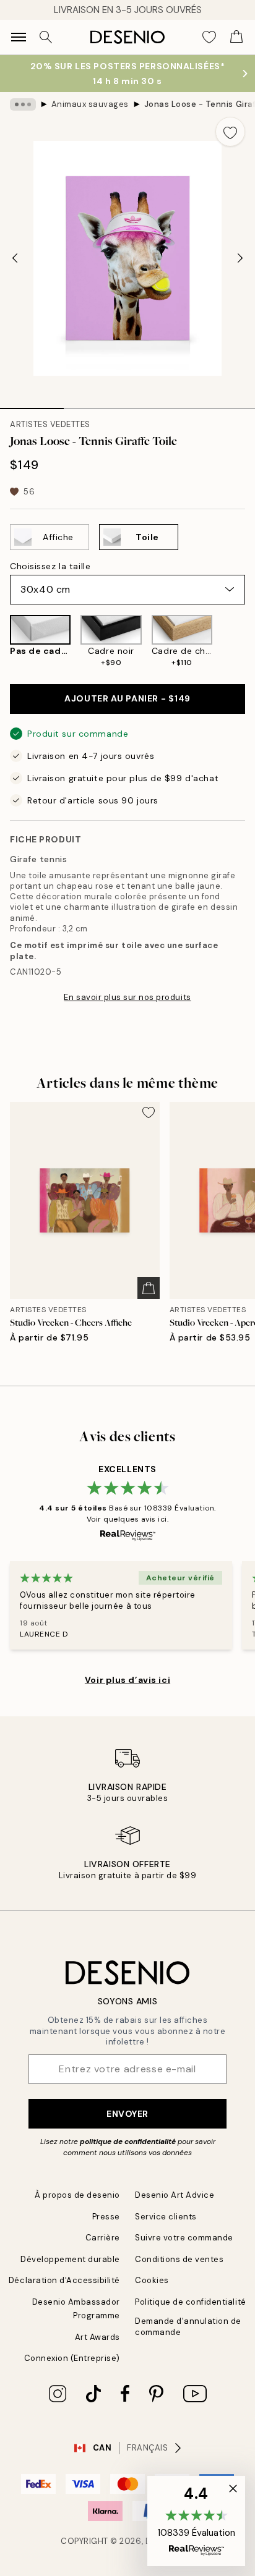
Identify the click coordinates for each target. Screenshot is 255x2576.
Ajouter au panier (127, 698)
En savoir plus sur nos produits (127, 997)
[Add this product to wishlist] (230, 132)
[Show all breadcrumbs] (23, 104)
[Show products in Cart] (236, 37)
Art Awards (97, 2337)
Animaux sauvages (90, 104)
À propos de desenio (77, 2195)
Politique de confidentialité (191, 2302)
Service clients (166, 2217)
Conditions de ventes (179, 2259)
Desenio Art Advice (175, 2195)
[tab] (32, 404)
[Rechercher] (46, 37)
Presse (106, 2217)
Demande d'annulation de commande (188, 2326)
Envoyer (127, 2114)
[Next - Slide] (240, 258)
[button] (196, 2521)
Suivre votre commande (184, 2238)
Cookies (152, 2280)
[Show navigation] (19, 37)
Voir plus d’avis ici (127, 1680)
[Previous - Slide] (15, 258)
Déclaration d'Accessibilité (64, 2280)
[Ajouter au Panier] (149, 1288)
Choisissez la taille (50, 566)
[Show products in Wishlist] (209, 37)
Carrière (103, 2238)
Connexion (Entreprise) (72, 2358)
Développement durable (70, 2259)
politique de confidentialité (128, 2142)
